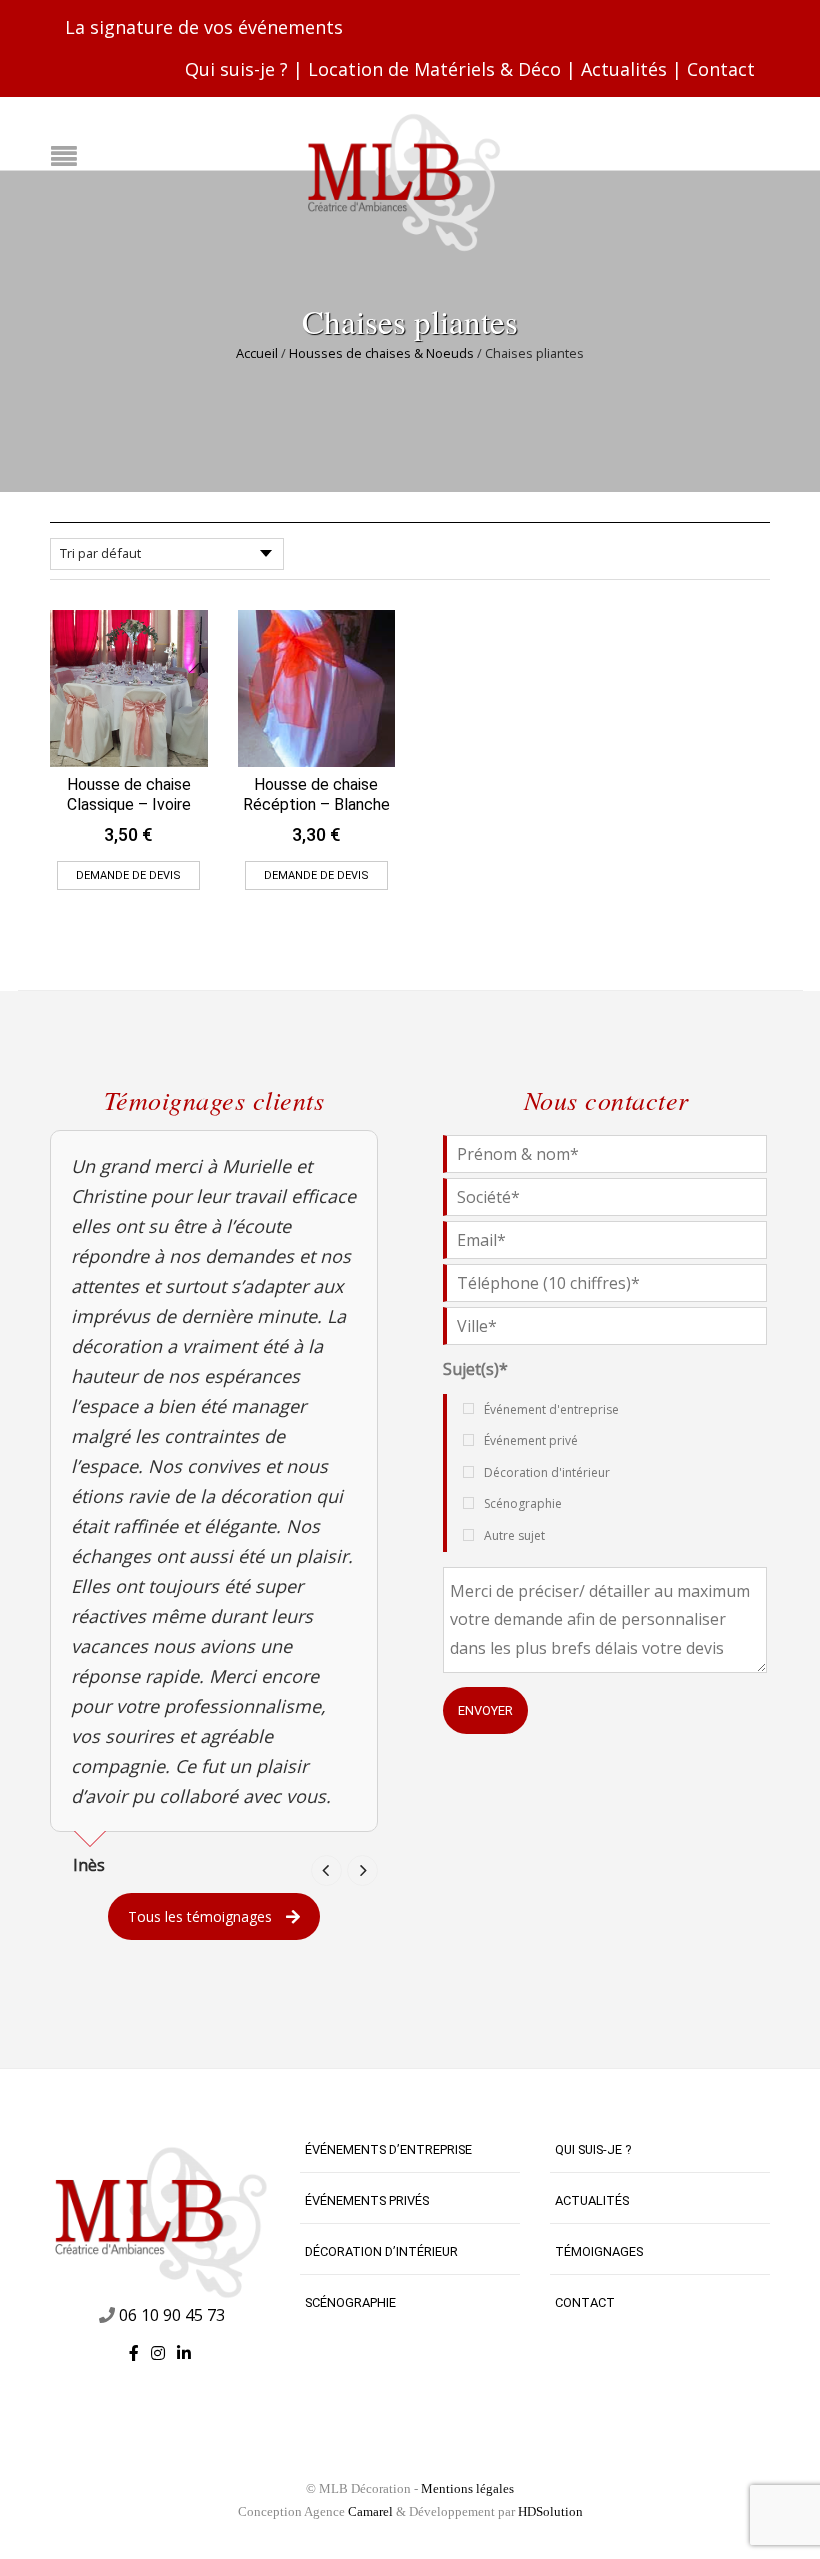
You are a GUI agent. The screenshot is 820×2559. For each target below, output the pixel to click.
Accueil (257, 353)
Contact (721, 69)
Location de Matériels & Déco (434, 69)
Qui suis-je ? (236, 69)
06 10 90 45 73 (172, 2315)
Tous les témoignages (200, 1916)
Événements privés (367, 2200)
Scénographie (350, 2302)
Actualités (624, 69)
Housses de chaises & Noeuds (381, 353)
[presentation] (326, 1870)
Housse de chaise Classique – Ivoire (129, 794)
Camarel (370, 2511)
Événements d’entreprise (388, 2149)
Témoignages (599, 2251)
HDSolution (550, 2511)
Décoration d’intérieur (381, 2251)
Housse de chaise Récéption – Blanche (316, 794)
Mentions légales (467, 2488)
